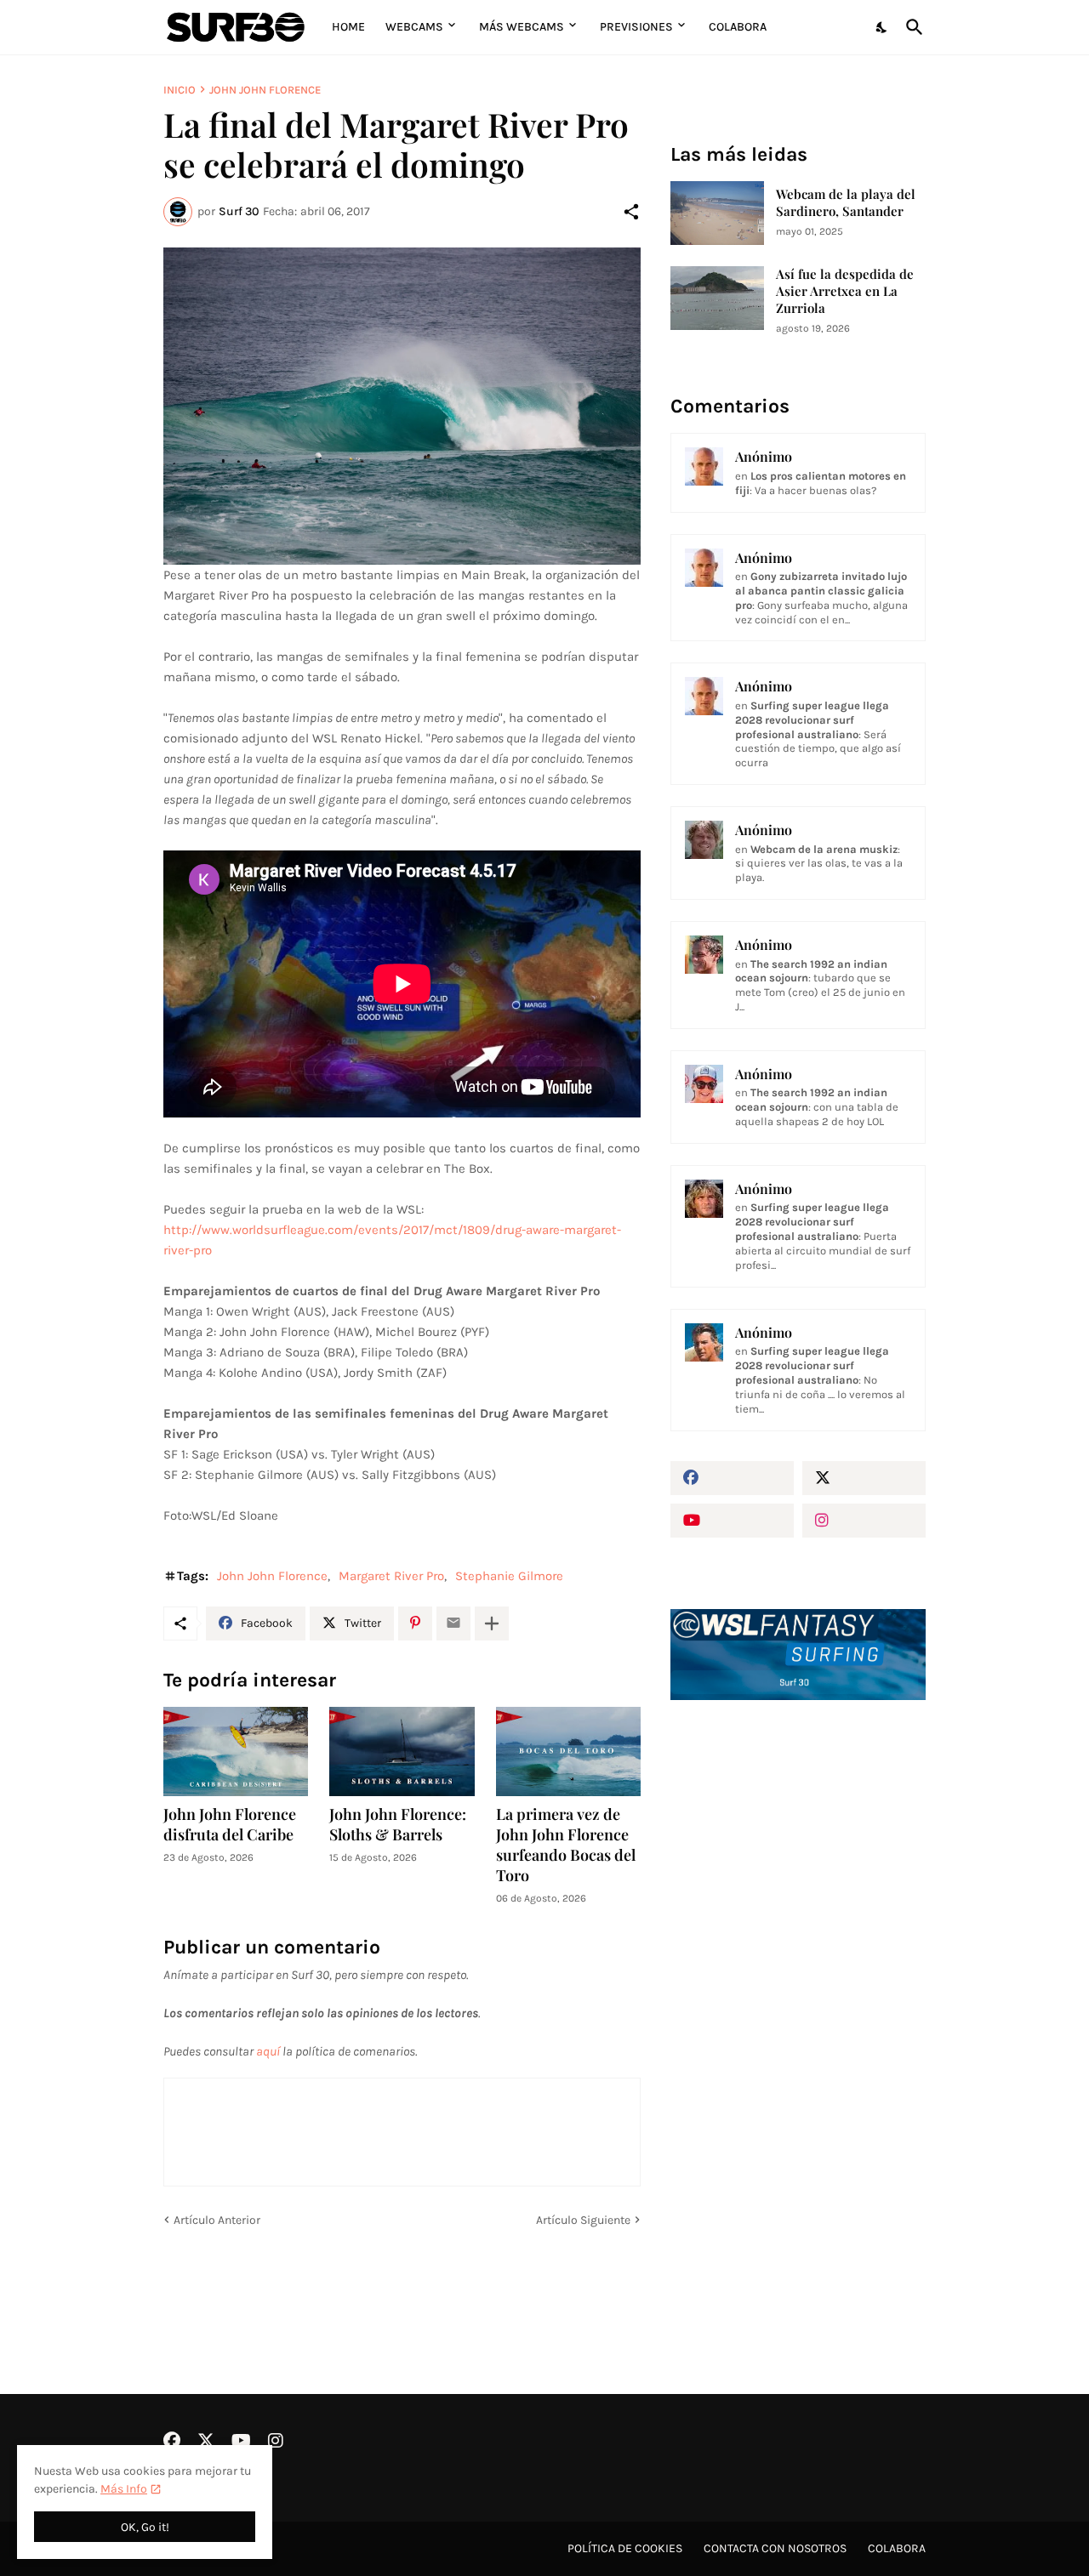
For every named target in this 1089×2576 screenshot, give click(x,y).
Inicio (180, 90)
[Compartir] (631, 212)
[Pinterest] (415, 1624)
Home (348, 27)
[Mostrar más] (492, 1624)
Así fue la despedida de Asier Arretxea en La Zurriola (845, 291)
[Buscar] (911, 27)
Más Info (124, 2489)
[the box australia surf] (402, 406)
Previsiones (636, 27)
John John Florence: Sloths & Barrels (398, 1825)
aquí (268, 2051)
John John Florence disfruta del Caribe (230, 1825)
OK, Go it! (145, 2527)
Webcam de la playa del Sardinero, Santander (846, 203)
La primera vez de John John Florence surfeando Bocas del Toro (566, 1845)
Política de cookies (625, 2548)
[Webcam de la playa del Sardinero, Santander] (717, 213)
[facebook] (732, 1478)
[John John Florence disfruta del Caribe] (236, 1752)
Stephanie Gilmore (509, 1576)
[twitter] (864, 1478)
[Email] (453, 1624)
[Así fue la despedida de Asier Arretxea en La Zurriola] (717, 298)
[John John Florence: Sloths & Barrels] (402, 1752)
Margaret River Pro (391, 1576)
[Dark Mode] (882, 27)
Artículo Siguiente (583, 2220)
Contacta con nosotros (775, 2548)
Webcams (414, 27)
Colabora (738, 27)
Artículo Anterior (217, 2220)
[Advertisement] (798, 2002)
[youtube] (732, 1521)
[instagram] (864, 1521)
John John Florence (265, 90)
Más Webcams (522, 27)
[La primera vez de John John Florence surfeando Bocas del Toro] (568, 1752)
